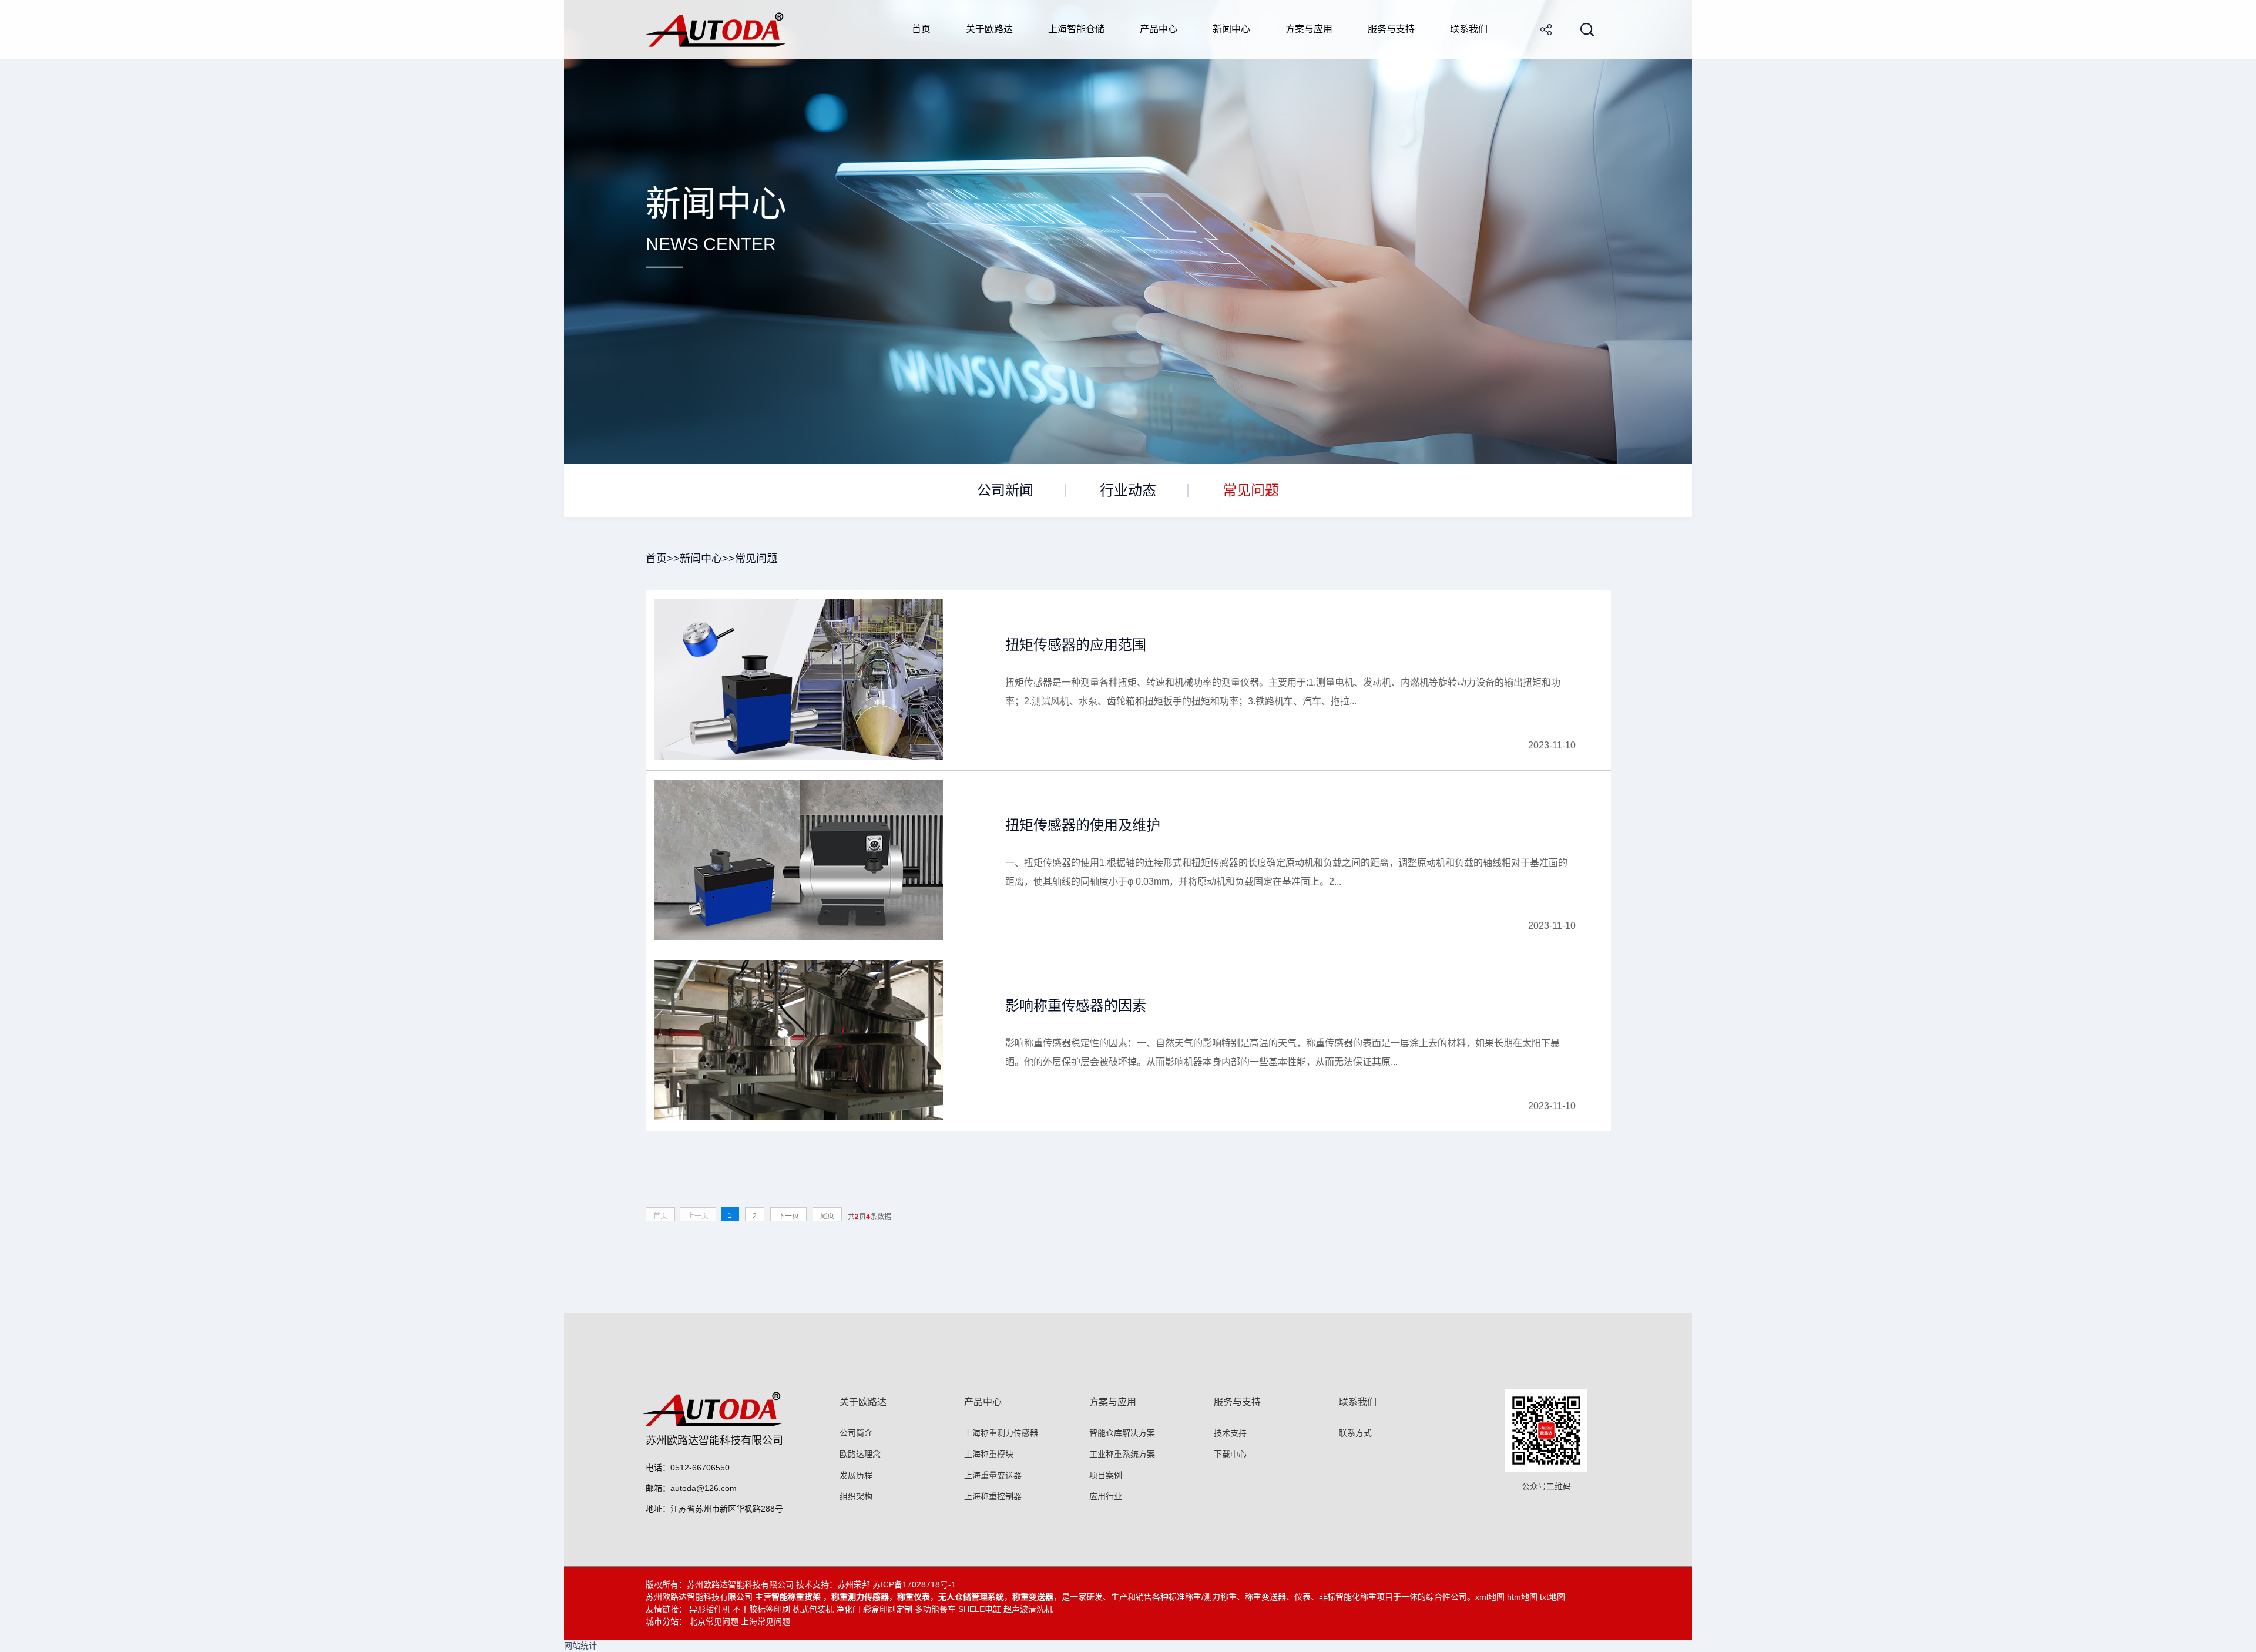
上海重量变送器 (993, 1475)
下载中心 (1230, 1454)
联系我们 (1469, 29)
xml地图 (1490, 1597)
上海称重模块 (989, 1454)
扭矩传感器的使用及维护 (1083, 825)
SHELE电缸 (980, 1609)
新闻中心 (1231, 29)
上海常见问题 (766, 1621)
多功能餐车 (935, 1609)
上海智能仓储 (1076, 29)
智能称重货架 (797, 1597)
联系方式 (1355, 1433)
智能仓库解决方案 (1122, 1433)
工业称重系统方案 (1122, 1454)
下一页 (788, 1216)
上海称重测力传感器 (1001, 1433)
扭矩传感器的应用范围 (1076, 645)
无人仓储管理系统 (971, 1597)
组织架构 (856, 1496)
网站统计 (580, 1646)
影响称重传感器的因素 (1076, 1005)
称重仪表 (914, 1597)
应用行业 (1106, 1496)
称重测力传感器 (860, 1597)
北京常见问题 (714, 1621)
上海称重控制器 (993, 1496)
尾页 (827, 1216)
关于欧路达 (989, 29)
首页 (921, 29)
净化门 (848, 1609)
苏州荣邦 (854, 1584)
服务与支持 (1391, 29)
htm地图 (1522, 1597)
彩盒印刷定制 (888, 1609)
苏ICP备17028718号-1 (914, 1584)
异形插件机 (710, 1609)
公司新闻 (1005, 490)
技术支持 (1230, 1433)
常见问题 (1251, 490)
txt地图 (1552, 1597)
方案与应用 (1309, 29)
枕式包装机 (813, 1609)
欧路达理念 (860, 1454)
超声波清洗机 (1028, 1609)
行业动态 (1128, 490)
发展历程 (856, 1475)
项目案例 (1106, 1475)
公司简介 (856, 1433)
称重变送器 (1033, 1597)
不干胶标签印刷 (761, 1609)
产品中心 (1159, 29)
